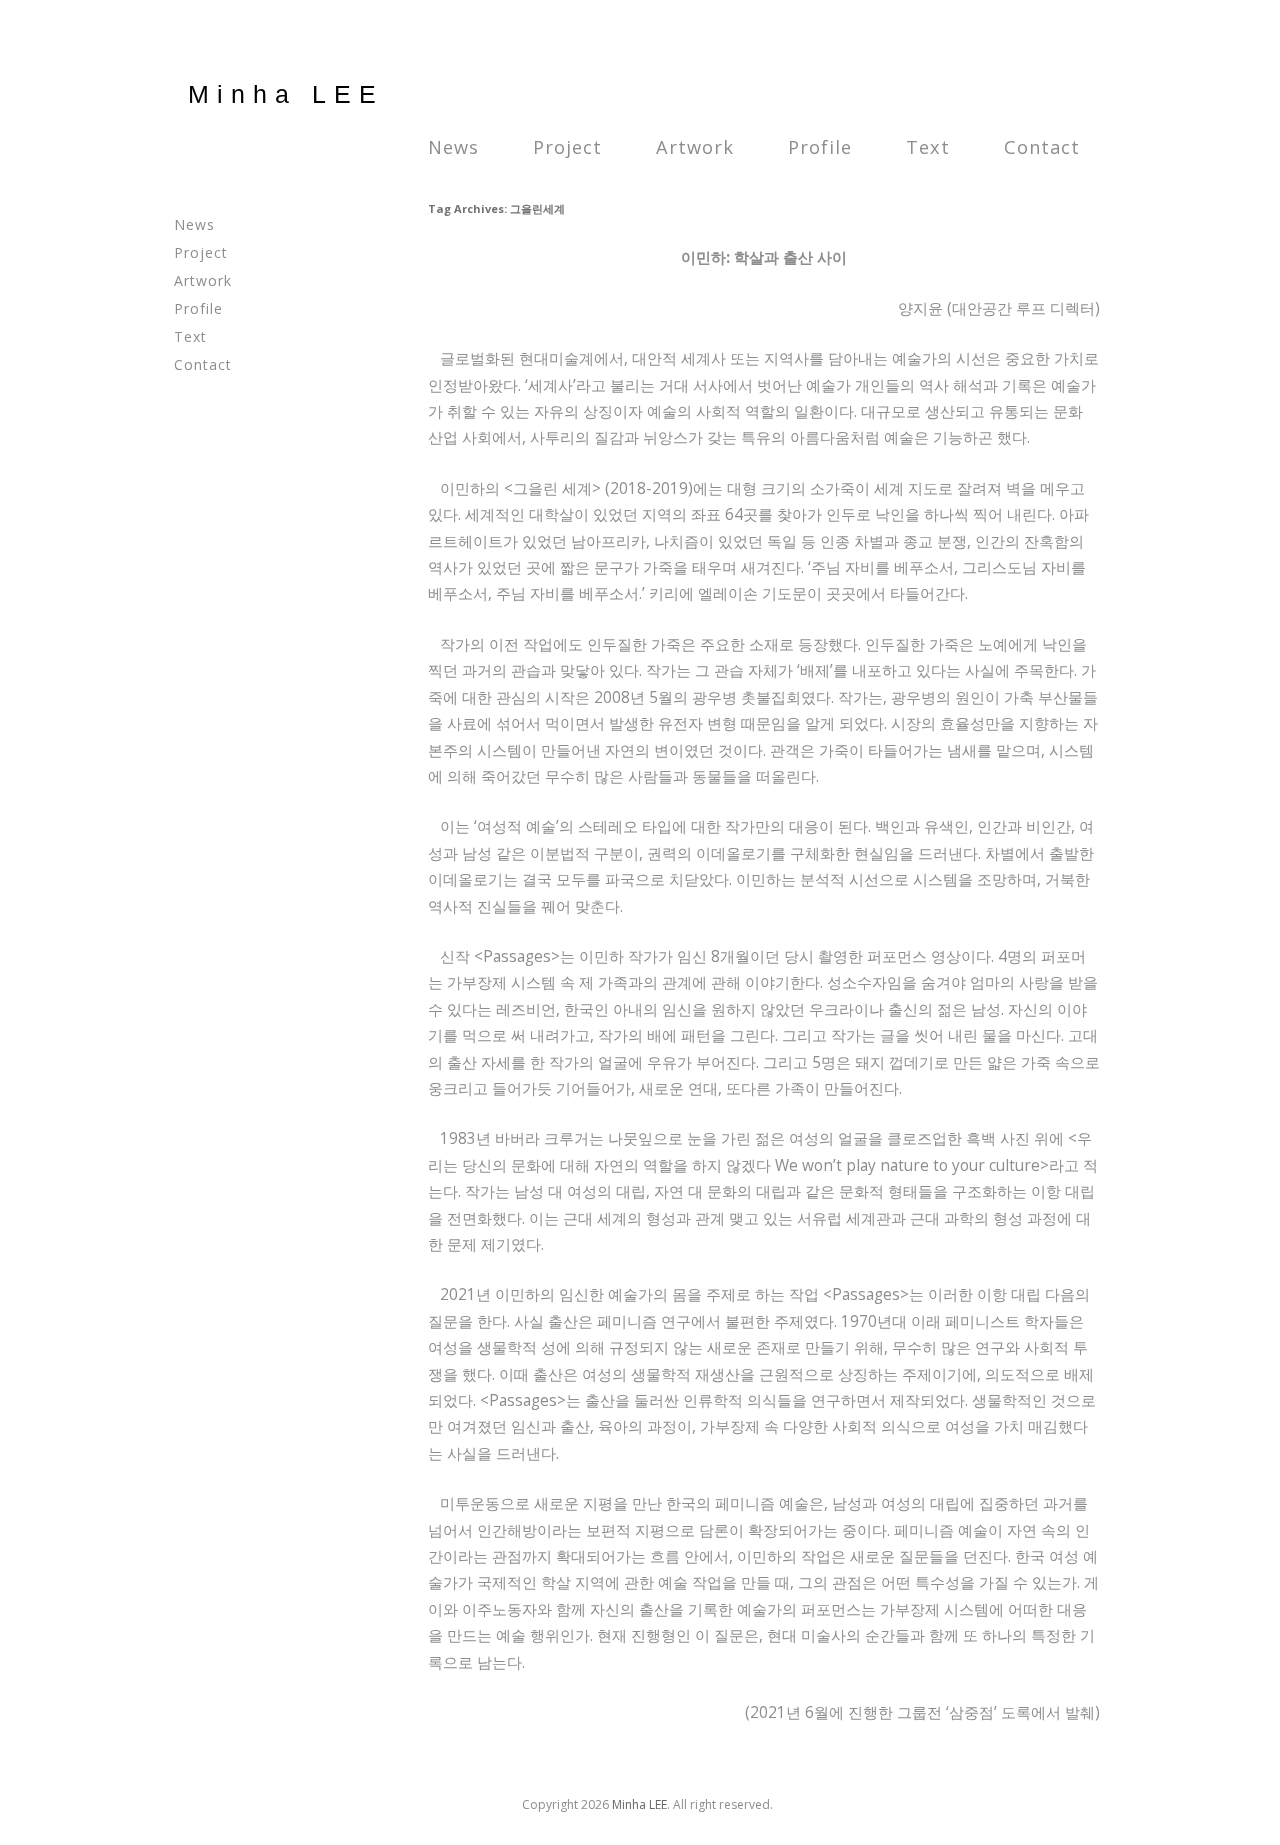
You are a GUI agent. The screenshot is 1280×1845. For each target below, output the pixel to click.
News (453, 147)
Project (567, 147)
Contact (1042, 147)
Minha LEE (286, 94)
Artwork (695, 147)
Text (928, 147)
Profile (820, 147)
